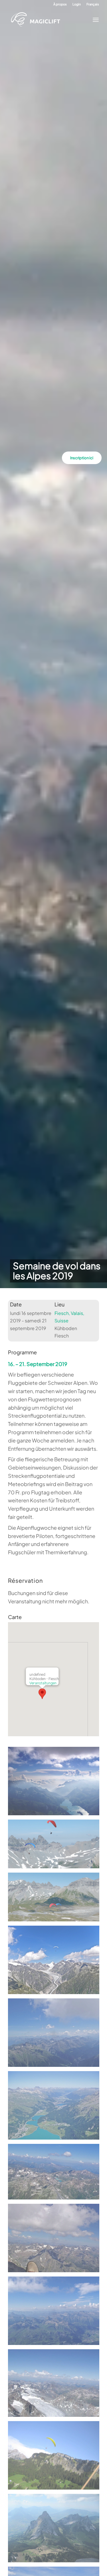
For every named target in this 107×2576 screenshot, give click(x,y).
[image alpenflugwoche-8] (56, 2457)
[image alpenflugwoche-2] (56, 2035)
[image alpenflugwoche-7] (56, 2385)
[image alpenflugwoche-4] (56, 2174)
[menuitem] (60, 4)
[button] (42, 1694)
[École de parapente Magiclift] (49, 20)
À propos (60, 4)
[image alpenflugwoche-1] (56, 1783)
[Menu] (94, 20)
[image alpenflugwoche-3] (56, 2107)
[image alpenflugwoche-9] (56, 2530)
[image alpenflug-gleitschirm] (56, 1962)
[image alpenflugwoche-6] (56, 2313)
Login (77, 4)
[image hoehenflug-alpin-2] (56, 1846)
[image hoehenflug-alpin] (56, 1899)
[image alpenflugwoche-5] (56, 2240)
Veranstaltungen (43, 1683)
